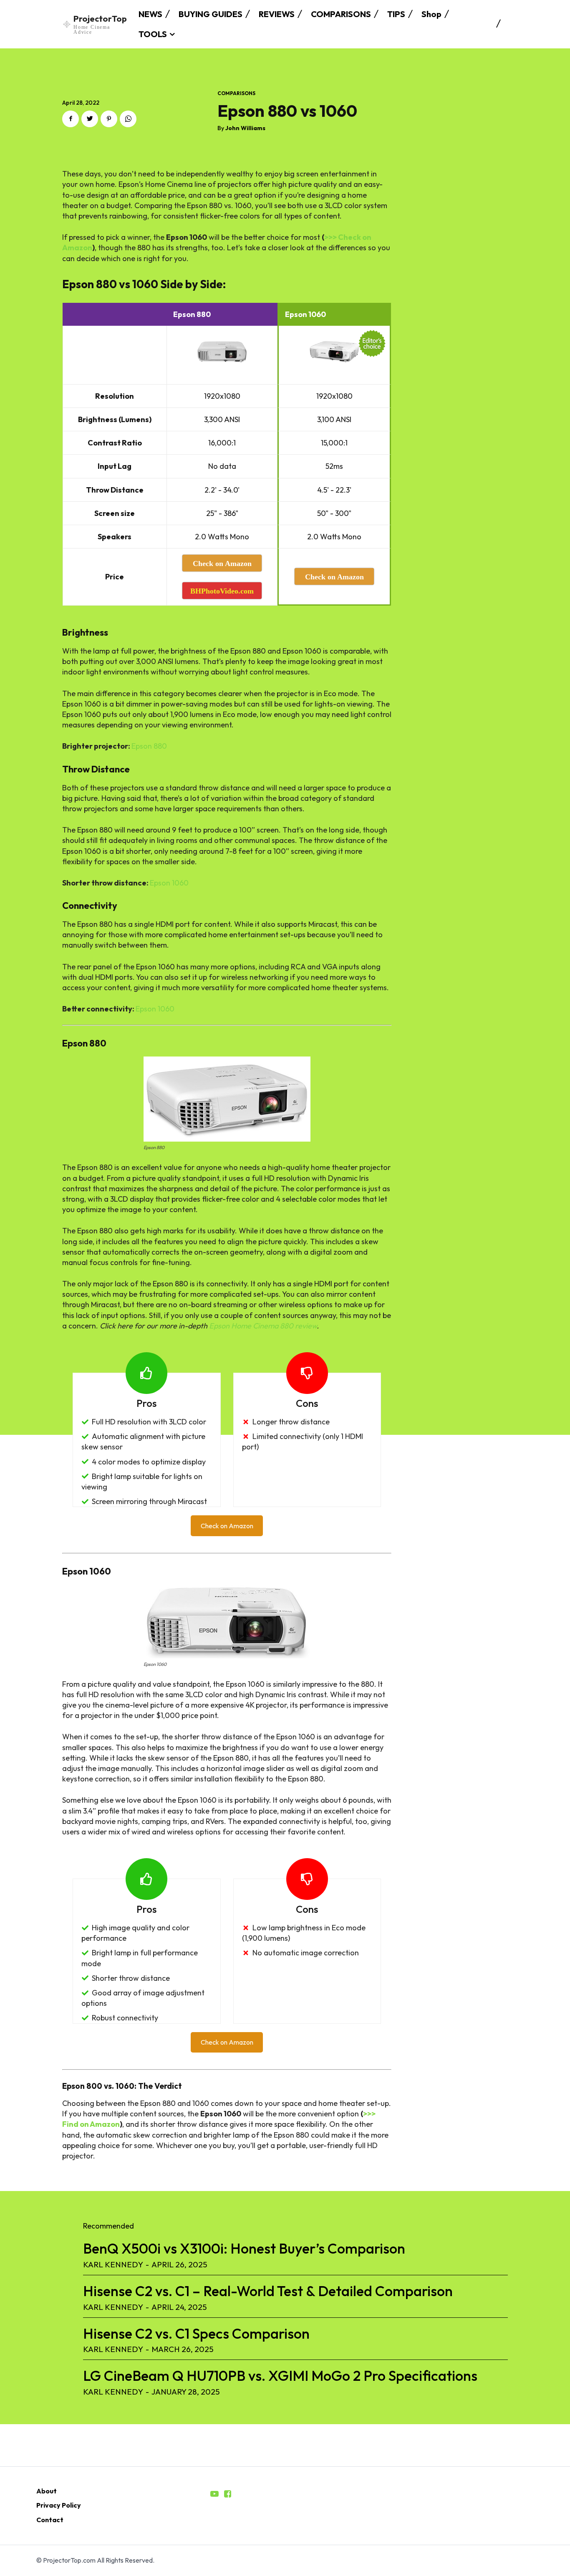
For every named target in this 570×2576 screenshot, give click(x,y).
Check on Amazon (227, 1526)
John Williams (245, 128)
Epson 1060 (169, 883)
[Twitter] (90, 119)
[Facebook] (71, 119)
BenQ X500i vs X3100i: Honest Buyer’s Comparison (244, 2248)
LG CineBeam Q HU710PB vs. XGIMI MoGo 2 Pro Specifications (280, 2376)
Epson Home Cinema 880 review (263, 1326)
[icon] (214, 2494)
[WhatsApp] (128, 119)
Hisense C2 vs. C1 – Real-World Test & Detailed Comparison (268, 2291)
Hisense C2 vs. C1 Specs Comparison (196, 2333)
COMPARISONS (236, 93)
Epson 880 (149, 746)
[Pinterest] (109, 119)
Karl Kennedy (113, 2264)
